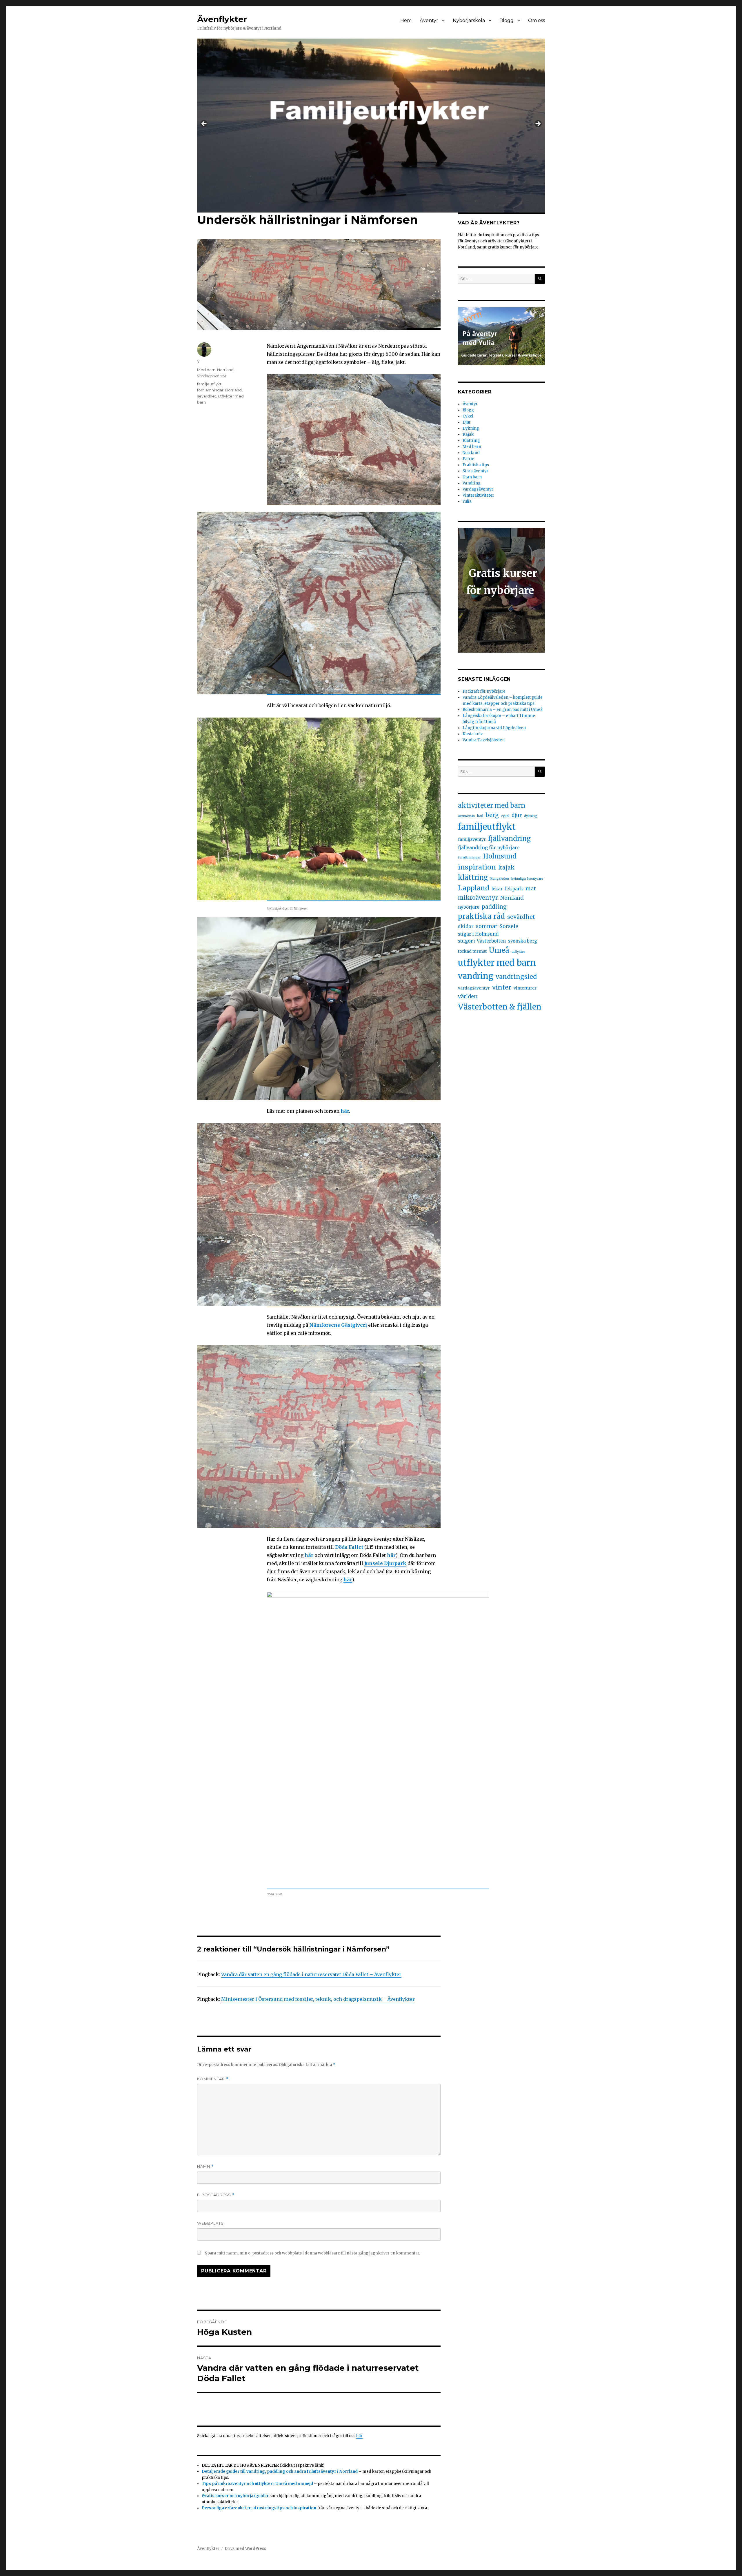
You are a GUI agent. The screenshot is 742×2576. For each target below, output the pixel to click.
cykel (505, 816)
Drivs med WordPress (245, 2549)
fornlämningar (210, 390)
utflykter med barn (497, 963)
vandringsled (516, 977)
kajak (507, 867)
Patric (468, 459)
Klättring (471, 441)
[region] (371, 126)
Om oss (537, 20)
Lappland (474, 888)
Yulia (467, 501)
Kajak (468, 434)
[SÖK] (540, 279)
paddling (494, 907)
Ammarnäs (466, 816)
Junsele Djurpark (385, 1563)
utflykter (518, 952)
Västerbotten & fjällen (500, 1007)
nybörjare (469, 907)
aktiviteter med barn (492, 805)
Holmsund (500, 856)
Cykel (468, 416)
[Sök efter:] (496, 279)
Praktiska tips (476, 465)
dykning (531, 816)
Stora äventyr (475, 471)
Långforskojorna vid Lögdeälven (494, 728)
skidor (466, 926)
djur (517, 815)
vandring (476, 976)
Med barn (206, 370)
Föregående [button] (204, 124)
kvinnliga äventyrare (527, 879)
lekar (497, 889)
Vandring (472, 483)
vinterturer (525, 988)
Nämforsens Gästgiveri (338, 1325)
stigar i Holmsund (478, 934)
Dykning (471, 428)
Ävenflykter (222, 19)
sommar (487, 926)
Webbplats (210, 2223)
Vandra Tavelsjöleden (484, 740)
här (345, 1111)
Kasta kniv (473, 734)
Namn (205, 2166)
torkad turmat (472, 951)
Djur (467, 422)
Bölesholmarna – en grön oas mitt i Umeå (503, 710)
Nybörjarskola (469, 20)
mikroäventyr (478, 898)
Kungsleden (500, 879)
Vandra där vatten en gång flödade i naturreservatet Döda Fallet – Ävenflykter (311, 1974)
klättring (473, 877)
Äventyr (429, 20)
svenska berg (523, 941)
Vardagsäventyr (212, 376)
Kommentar (213, 2079)
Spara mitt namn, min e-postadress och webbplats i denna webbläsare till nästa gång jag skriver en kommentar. (312, 2253)
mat (531, 888)
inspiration (477, 867)
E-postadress (216, 2195)
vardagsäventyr (474, 988)
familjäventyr (472, 839)
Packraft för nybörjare (484, 691)
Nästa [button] (538, 124)
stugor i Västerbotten (482, 941)
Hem (406, 20)
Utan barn (472, 477)
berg (492, 815)
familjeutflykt (209, 384)
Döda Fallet (349, 1547)
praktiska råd (481, 916)
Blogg (507, 20)
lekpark (514, 889)
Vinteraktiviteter (478, 495)
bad (480, 816)
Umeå (499, 950)
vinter (502, 987)
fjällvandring (509, 838)
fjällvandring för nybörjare (489, 847)
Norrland (225, 370)
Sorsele (509, 926)
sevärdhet (207, 396)
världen (468, 996)
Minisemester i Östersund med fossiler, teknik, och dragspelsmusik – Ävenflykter (318, 1999)
